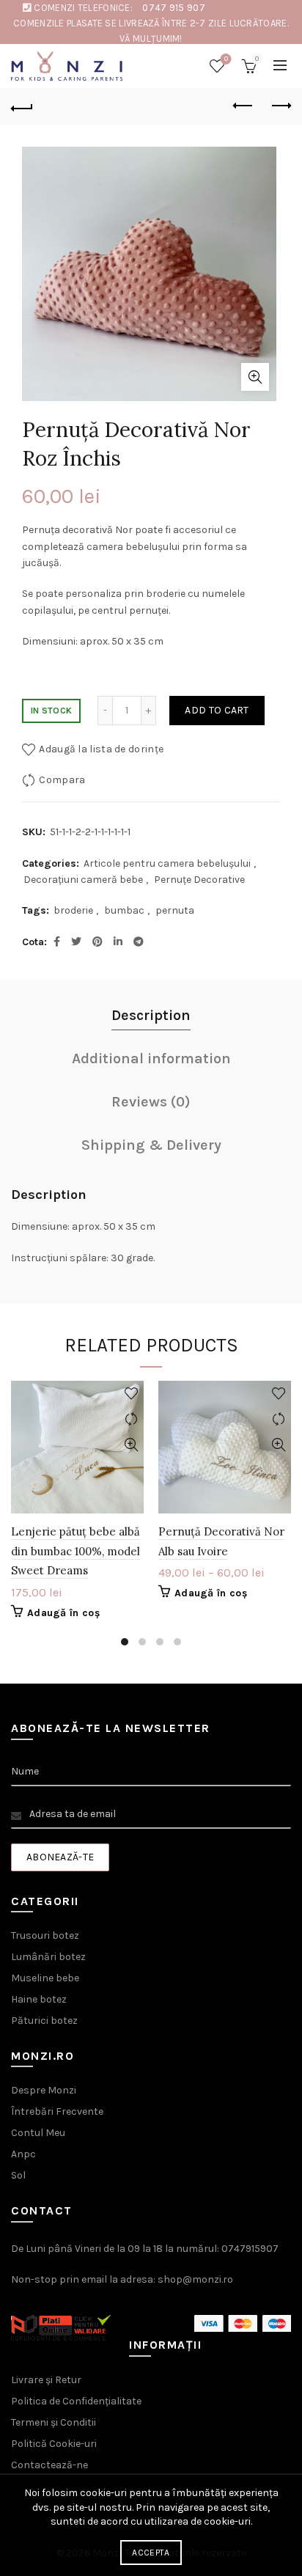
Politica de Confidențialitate (76, 2401)
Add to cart (217, 710)
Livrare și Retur (46, 2380)
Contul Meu (38, 2133)
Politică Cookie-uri (54, 2444)
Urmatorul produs (280, 106)
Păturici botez (44, 2021)
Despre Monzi (44, 2090)
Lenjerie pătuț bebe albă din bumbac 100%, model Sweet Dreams (75, 1551)
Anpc (23, 2154)
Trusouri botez (45, 1935)
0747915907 (250, 2249)
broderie (73, 910)
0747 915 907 (174, 8)
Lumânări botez (48, 1957)
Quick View (131, 1445)
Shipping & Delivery (151, 1145)
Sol (18, 2175)
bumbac (124, 910)
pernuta (175, 910)
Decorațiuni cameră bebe (83, 880)
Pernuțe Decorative (199, 880)
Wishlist (226, 59)
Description (151, 1015)
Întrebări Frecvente (57, 2111)
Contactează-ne (49, 2465)
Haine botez (39, 1999)
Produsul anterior (243, 106)
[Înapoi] (22, 106)
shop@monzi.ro (195, 2279)
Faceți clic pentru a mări (255, 377)
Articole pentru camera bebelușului (167, 863)
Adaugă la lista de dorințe (101, 749)
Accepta (151, 2553)
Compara (62, 780)
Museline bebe (45, 1978)
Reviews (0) (151, 1102)
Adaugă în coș (63, 1613)
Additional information (151, 1058)
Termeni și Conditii (54, 2422)
